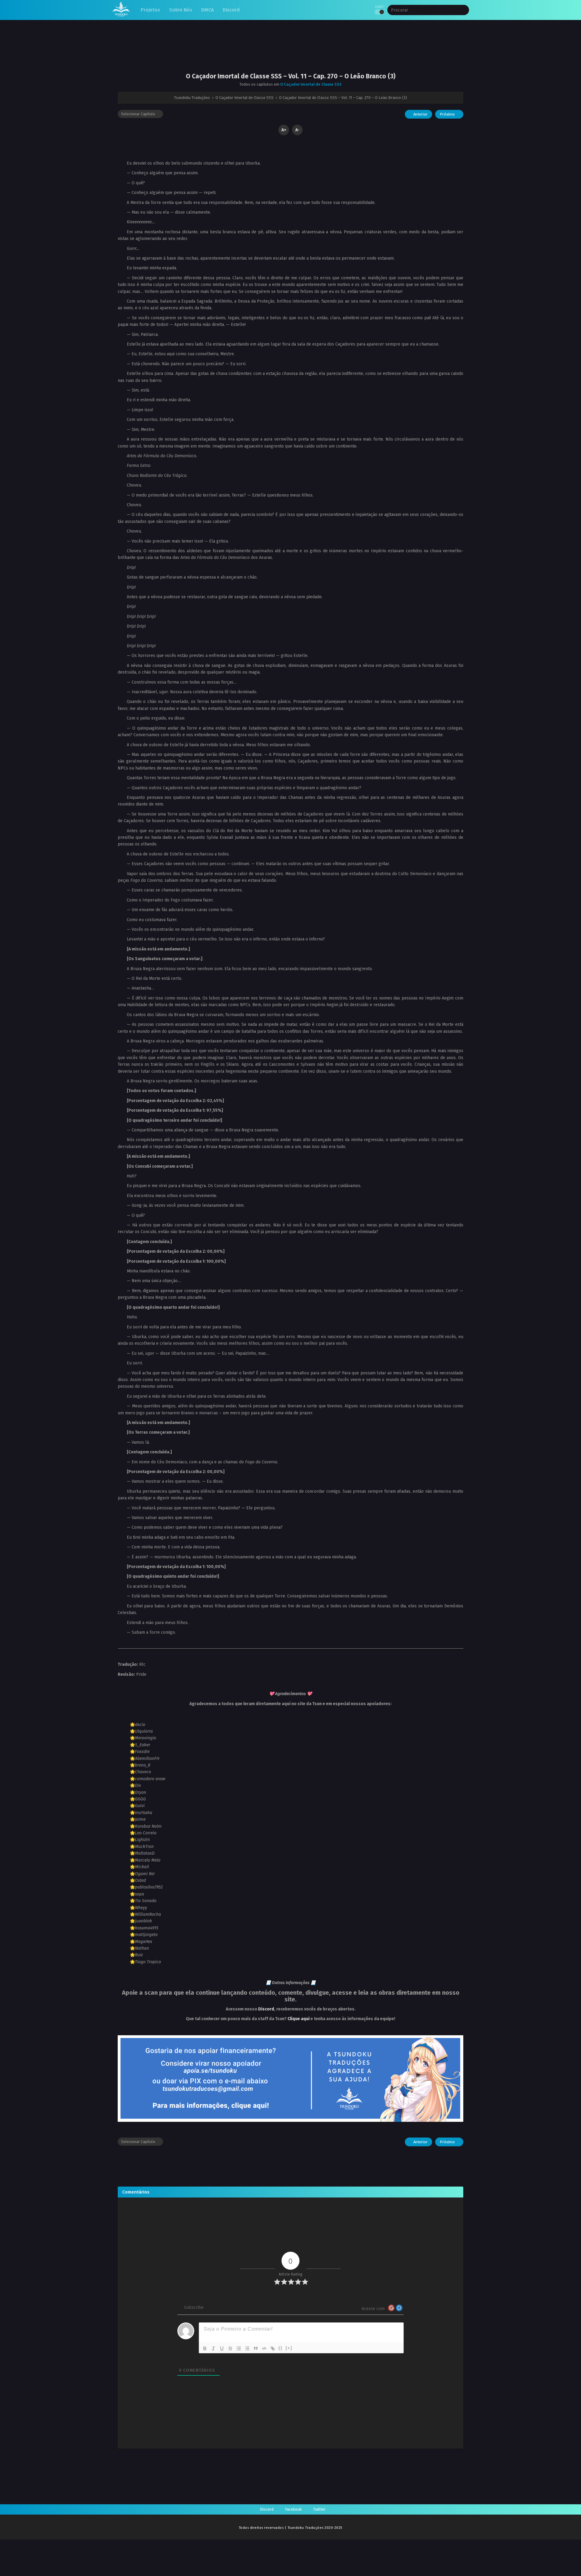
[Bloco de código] (264, 2348)
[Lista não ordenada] (247, 2348)
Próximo (448, 114)
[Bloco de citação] (256, 2348)
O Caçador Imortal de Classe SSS (311, 84)
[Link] (273, 2348)
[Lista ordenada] (239, 2348)
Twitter (319, 2509)
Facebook (293, 2509)
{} (281, 2348)
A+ (284, 130)
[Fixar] (230, 2348)
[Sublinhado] (222, 2348)
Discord (266, 2009)
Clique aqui (299, 2019)
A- (297, 130)
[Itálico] (213, 2348)
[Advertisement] (290, 51)
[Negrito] (205, 2348)
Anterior (420, 114)
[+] (289, 2348)
